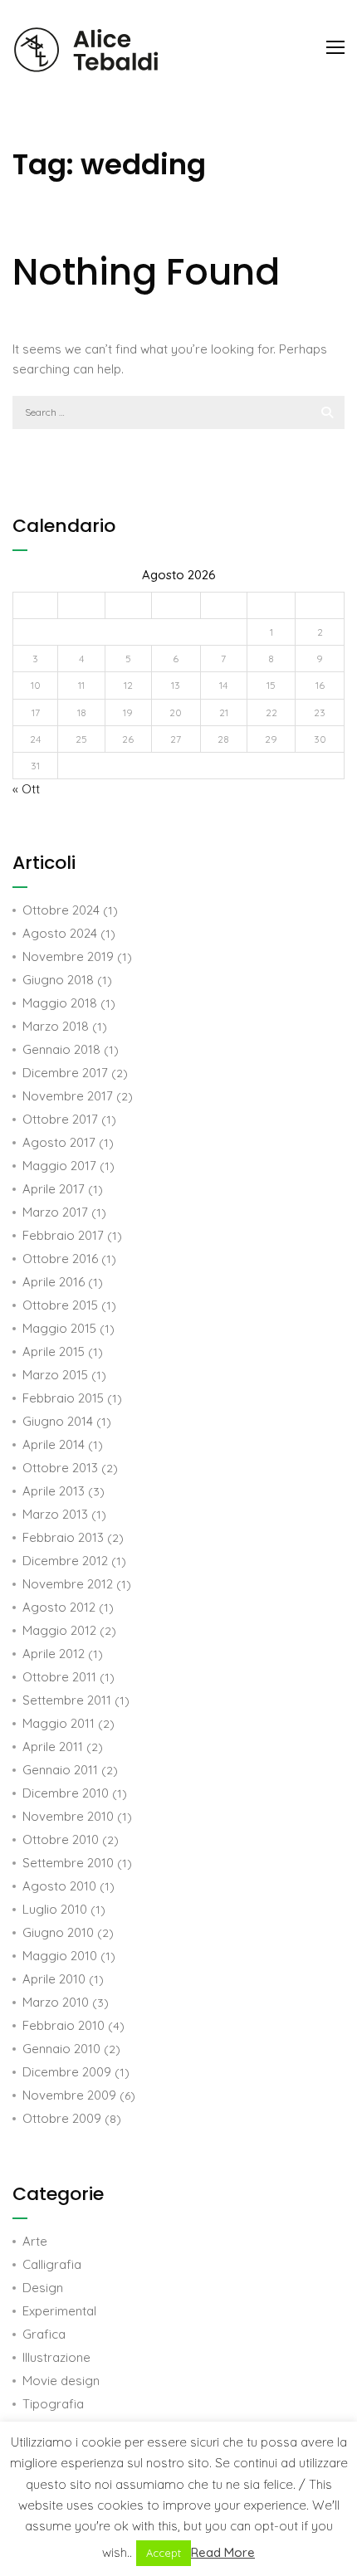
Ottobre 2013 (60, 1468)
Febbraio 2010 (64, 2025)
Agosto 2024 (60, 933)
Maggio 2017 (59, 1166)
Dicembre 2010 (66, 1793)
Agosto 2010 (59, 1886)
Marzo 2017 (55, 1212)
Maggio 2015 (59, 1328)
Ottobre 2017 (60, 1119)
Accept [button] (164, 2553)
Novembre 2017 (68, 1096)
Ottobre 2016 (60, 1259)
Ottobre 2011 (59, 1677)
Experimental (59, 2311)
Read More (223, 2552)
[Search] (327, 412)
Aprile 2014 (54, 1444)
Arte (35, 2241)
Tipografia (53, 2404)
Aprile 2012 (54, 1654)
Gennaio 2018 (61, 1049)
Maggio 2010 (60, 1956)
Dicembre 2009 (67, 2072)
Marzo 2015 (55, 1375)
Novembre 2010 (68, 1816)
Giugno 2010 (58, 1932)
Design (43, 2288)
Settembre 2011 (67, 1700)
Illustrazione (56, 2357)
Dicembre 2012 (65, 1561)
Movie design (61, 2381)
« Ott (26, 789)
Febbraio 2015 (63, 1398)
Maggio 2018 (60, 1003)
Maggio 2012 (59, 1630)
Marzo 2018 (56, 1026)
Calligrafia (52, 2264)
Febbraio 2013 (63, 1537)
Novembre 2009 (69, 2095)
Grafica (44, 2334)
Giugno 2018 (58, 980)
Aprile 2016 (54, 1282)
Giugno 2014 (58, 1421)
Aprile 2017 (54, 1189)
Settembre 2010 (68, 1863)
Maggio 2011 (59, 1723)
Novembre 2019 (68, 956)
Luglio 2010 (55, 1909)
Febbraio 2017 (63, 1235)
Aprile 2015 (54, 1351)
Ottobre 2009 (62, 2118)
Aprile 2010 (54, 1979)
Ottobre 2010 (61, 1839)
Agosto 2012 (59, 1607)
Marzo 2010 (56, 2002)
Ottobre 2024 (61, 910)
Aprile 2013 (54, 1491)
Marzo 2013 (55, 1514)
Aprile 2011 (53, 1747)
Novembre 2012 (68, 1584)
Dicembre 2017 (65, 1073)
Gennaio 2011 (60, 1770)
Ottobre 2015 (60, 1305)
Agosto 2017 (59, 1142)
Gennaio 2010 (61, 2049)
